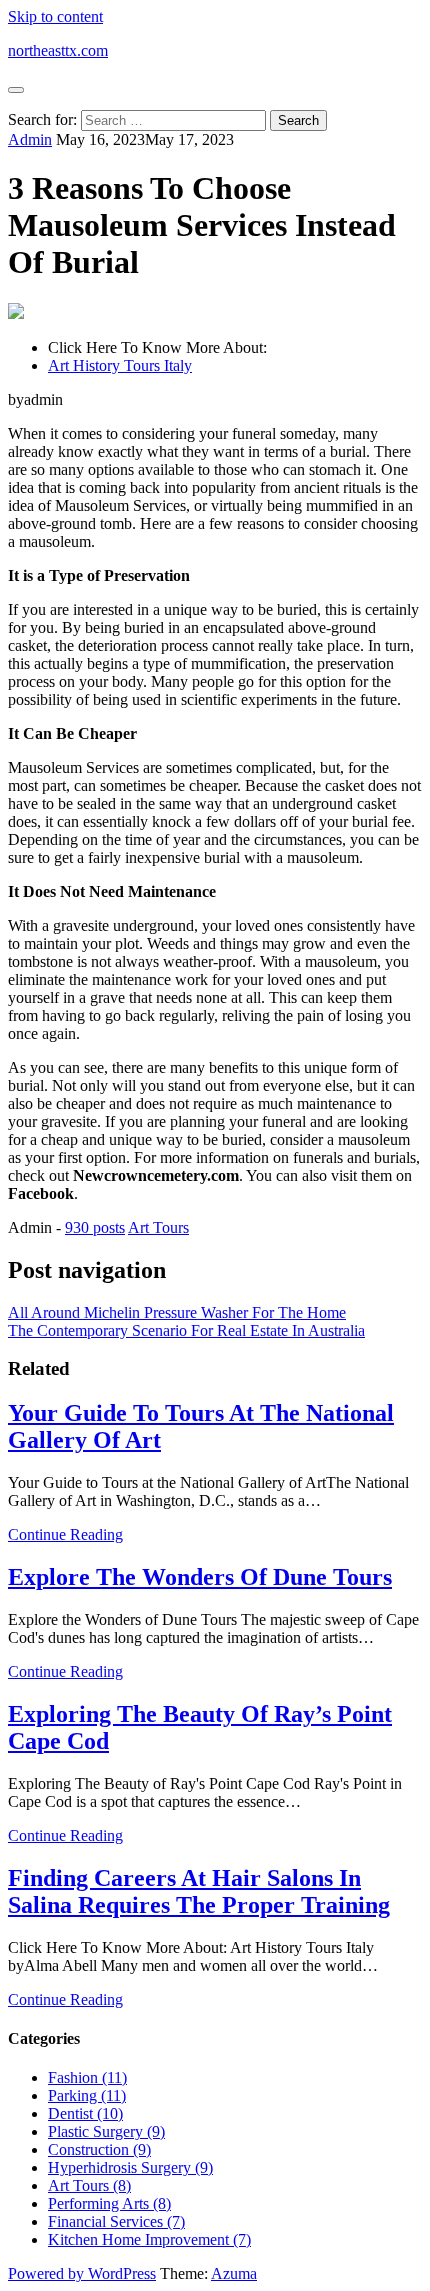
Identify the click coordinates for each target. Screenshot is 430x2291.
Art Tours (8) (89, 2185)
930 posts (95, 1227)
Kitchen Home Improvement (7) (149, 2239)
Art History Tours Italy (120, 365)
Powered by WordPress (82, 2273)
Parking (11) (87, 2095)
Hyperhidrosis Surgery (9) (130, 2167)
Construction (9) (99, 2149)
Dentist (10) (85, 2113)
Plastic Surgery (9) (106, 2131)
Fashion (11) (87, 2077)
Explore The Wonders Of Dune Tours (200, 1577)
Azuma (234, 2273)
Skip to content (55, 16)
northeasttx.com (58, 50)
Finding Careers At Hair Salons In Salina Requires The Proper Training (199, 1891)
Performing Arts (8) (109, 2203)
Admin (30, 139)
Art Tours (158, 1227)
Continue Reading (65, 1534)
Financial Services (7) (116, 2221)
